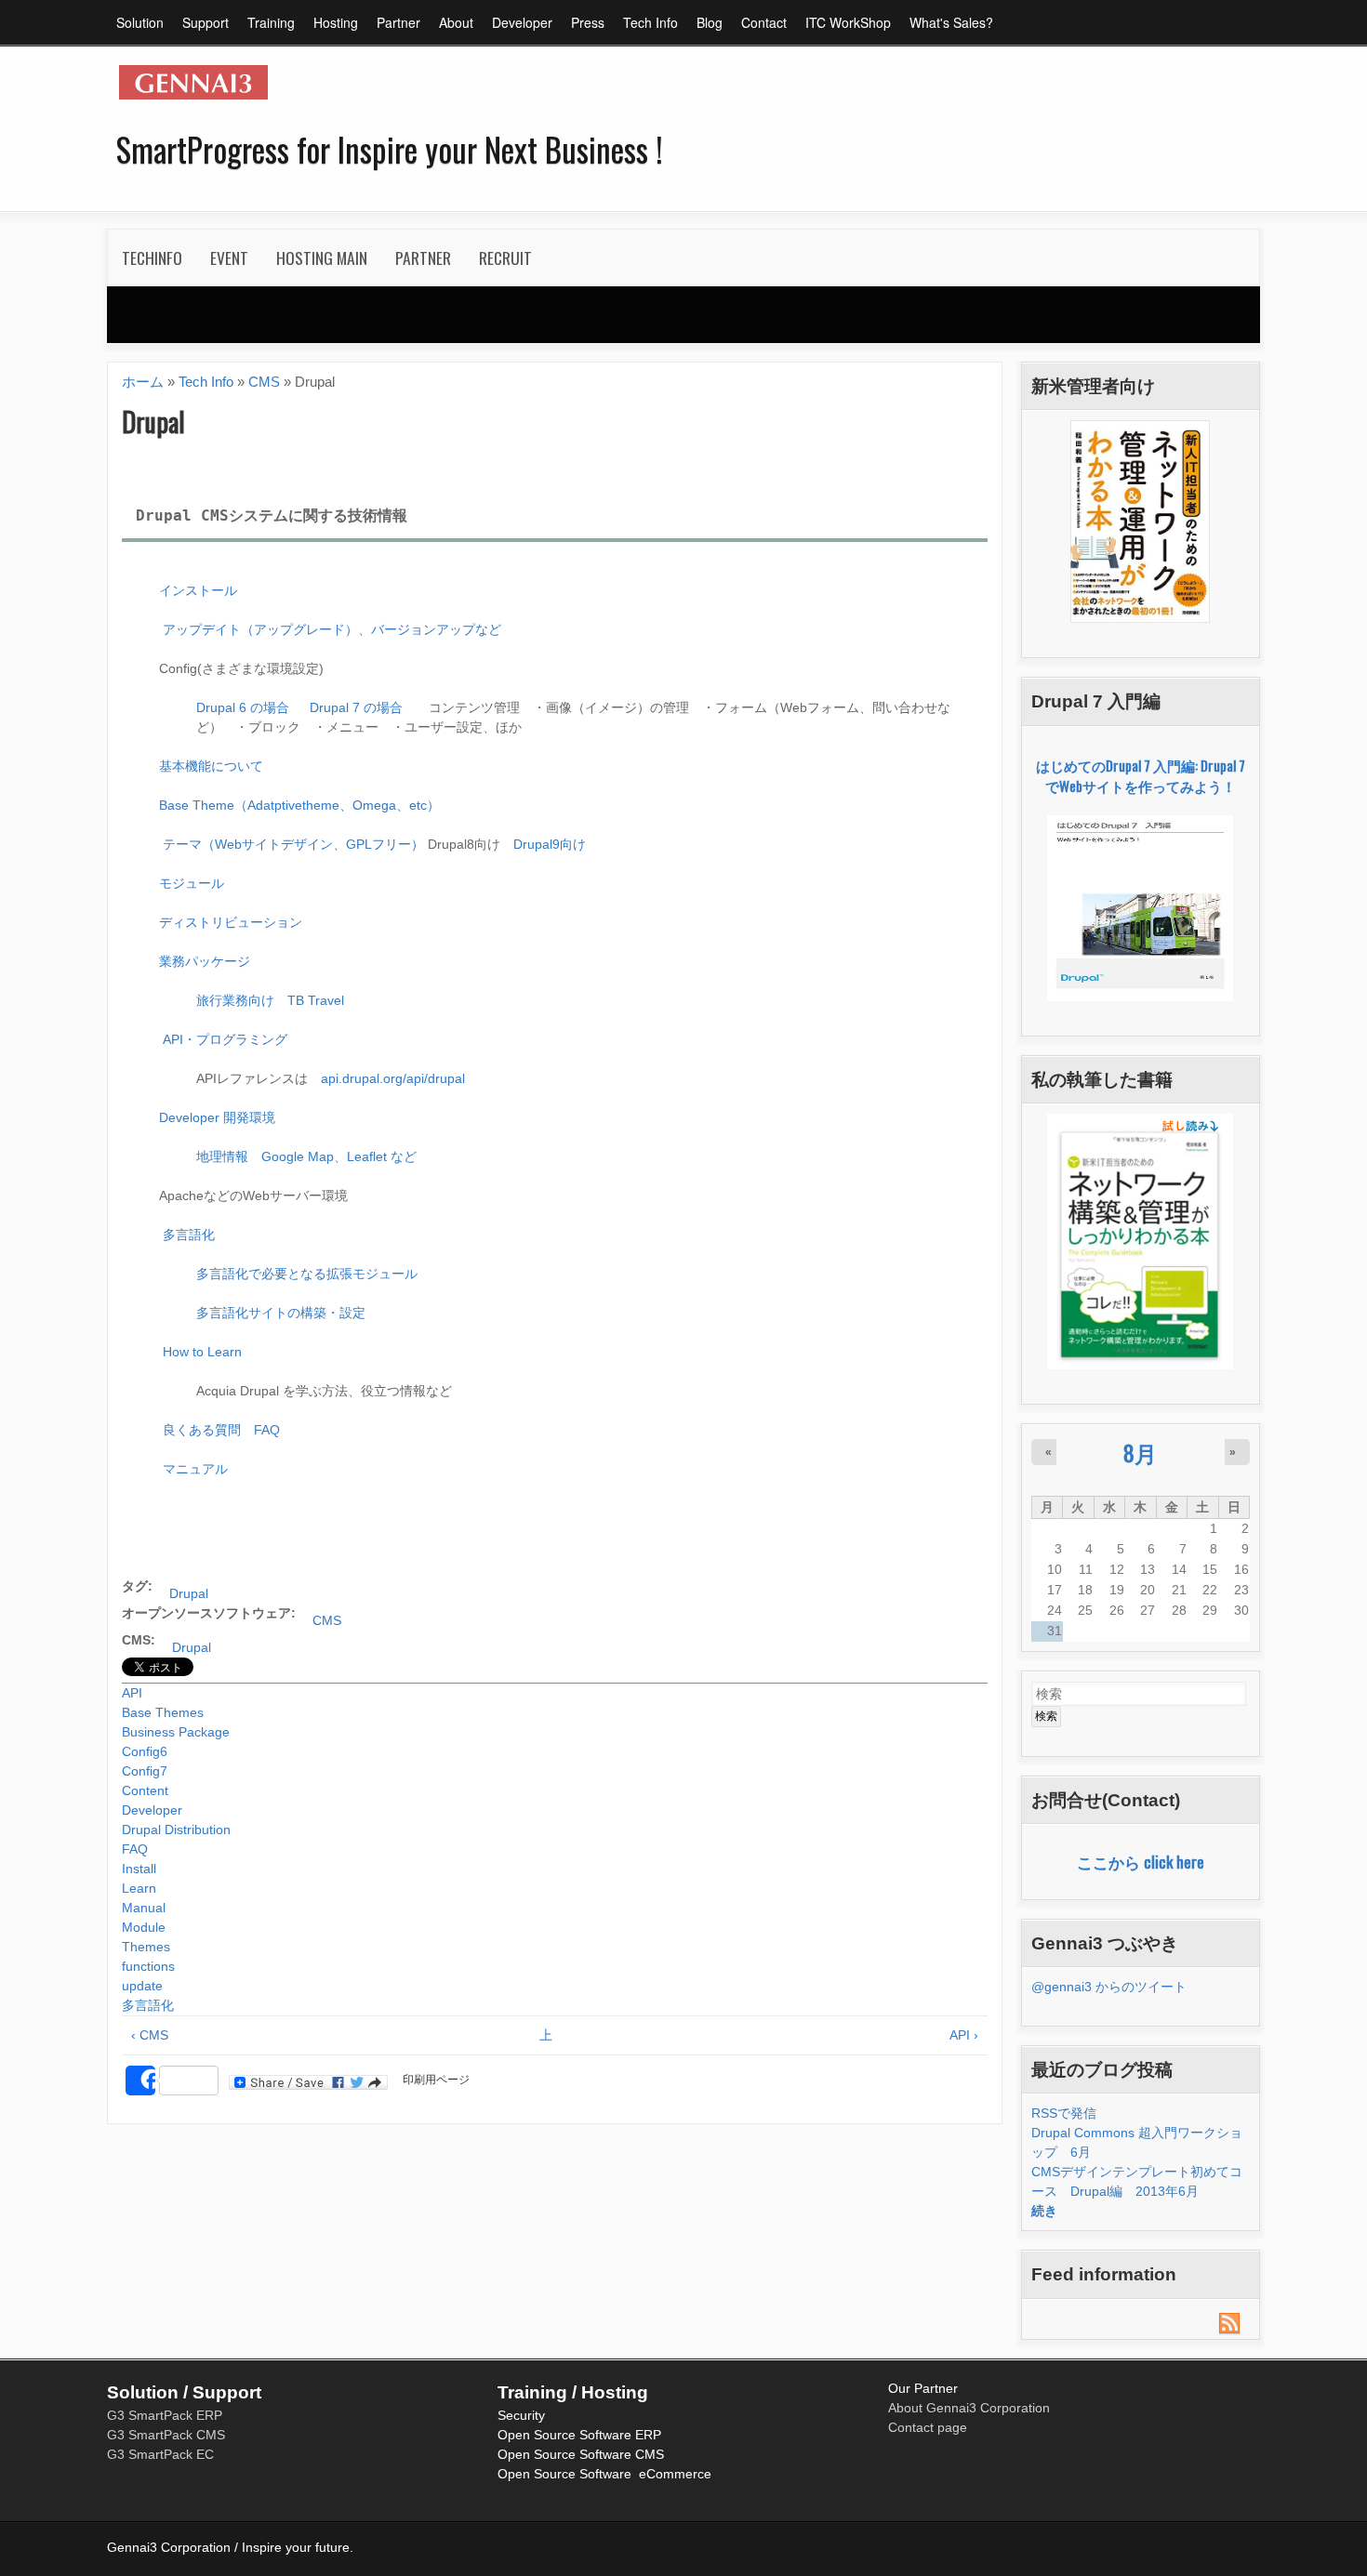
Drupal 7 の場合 (356, 707)
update (142, 1986)
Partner (398, 22)
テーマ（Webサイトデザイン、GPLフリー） (293, 844)
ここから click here (1141, 1861)
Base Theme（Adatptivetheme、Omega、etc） (299, 805)
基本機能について (211, 766)
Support (206, 22)
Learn (139, 1888)
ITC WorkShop (848, 22)
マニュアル (195, 1469)
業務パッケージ (205, 961)
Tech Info (650, 22)
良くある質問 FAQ (221, 1430)
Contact (764, 22)
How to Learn (202, 1352)
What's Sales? (951, 22)
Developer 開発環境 (217, 1117)
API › (964, 2035)
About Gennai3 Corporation (969, 2408)
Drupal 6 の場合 (243, 707)
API (132, 1693)
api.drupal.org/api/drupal (393, 1078)
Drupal (189, 1593)
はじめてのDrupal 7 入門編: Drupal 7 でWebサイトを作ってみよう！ (1141, 776)
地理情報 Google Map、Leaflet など (306, 1156)
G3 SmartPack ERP (165, 2415)
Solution (140, 22)
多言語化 (187, 1235)
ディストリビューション (231, 922)
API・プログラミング (225, 1039)
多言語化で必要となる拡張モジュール (307, 1274)
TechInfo (145, 264)
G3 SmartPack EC (160, 2454)
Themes (146, 1947)
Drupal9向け (550, 844)
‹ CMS (150, 2035)
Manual (144, 1908)
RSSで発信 (1064, 2113)
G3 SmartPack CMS (166, 2435)
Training (271, 22)
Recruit (505, 258)
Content (145, 1790)
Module (144, 1927)
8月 (1140, 1453)
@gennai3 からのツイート (1109, 1987)
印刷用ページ (436, 2080)
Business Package (176, 1732)
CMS (264, 382)
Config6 (145, 1751)
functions (148, 1966)
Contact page (928, 2427)
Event (222, 264)
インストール (198, 590)
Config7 (145, 1771)
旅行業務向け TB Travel (270, 1000)
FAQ (135, 1849)
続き (1044, 2211)
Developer (522, 22)
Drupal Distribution (176, 1830)
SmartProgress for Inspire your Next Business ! (390, 149)
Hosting (336, 22)
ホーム (143, 382)
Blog (710, 22)
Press (588, 22)
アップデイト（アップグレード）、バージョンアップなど (332, 629)
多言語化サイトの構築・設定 (281, 1313)
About (456, 22)
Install (139, 1869)
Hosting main (315, 264)
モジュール (192, 883)
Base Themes (163, 1712)
